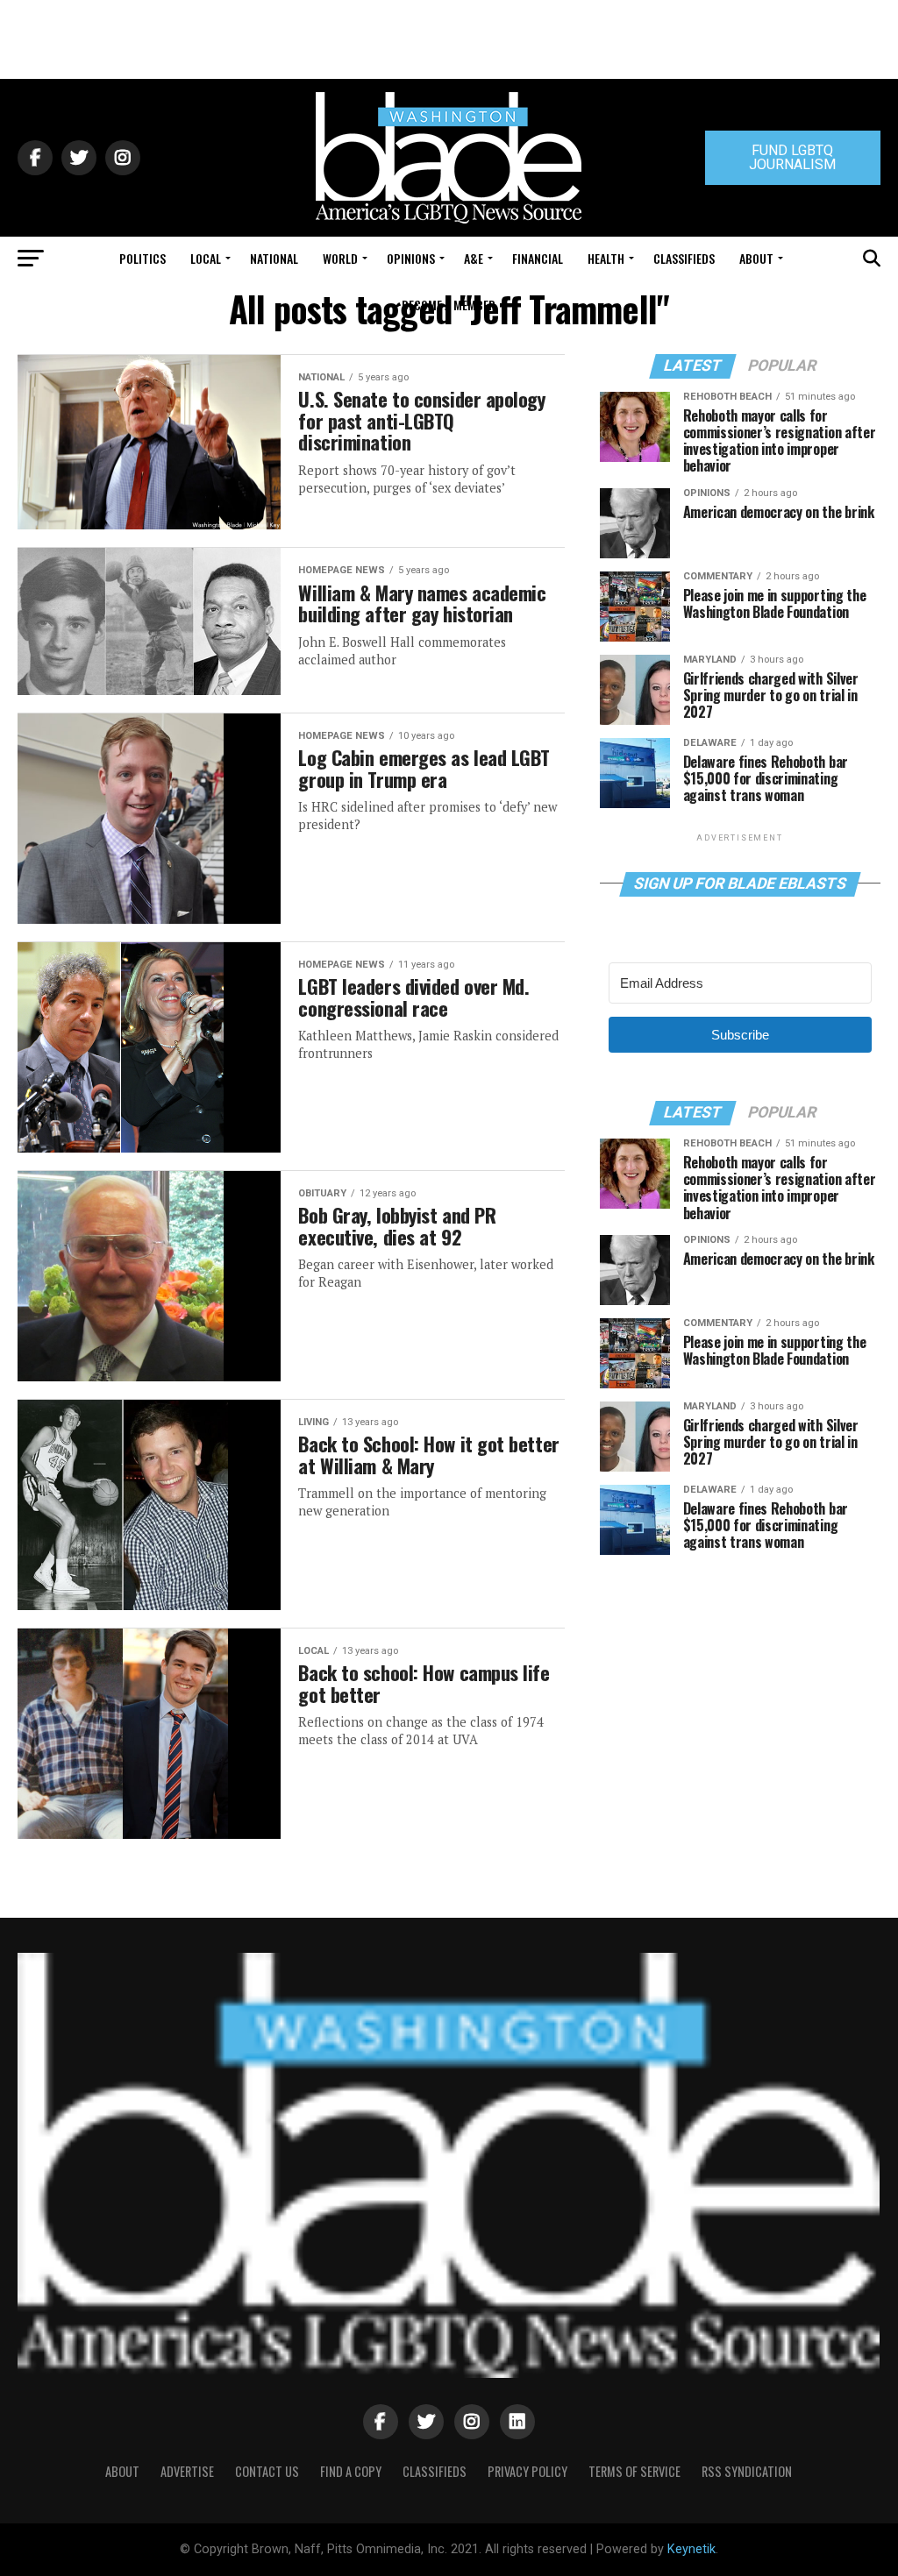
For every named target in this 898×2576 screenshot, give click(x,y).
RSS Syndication (747, 2471)
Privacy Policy (527, 2471)
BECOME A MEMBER (449, 305)
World (340, 258)
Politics (143, 258)
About (756, 258)
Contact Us (267, 2471)
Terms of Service (634, 2471)
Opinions (411, 258)
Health (606, 258)
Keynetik (691, 2549)
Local (206, 258)
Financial (538, 258)
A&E (474, 258)
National (274, 258)
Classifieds (684, 258)
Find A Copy (351, 2471)
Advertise (187, 2471)
